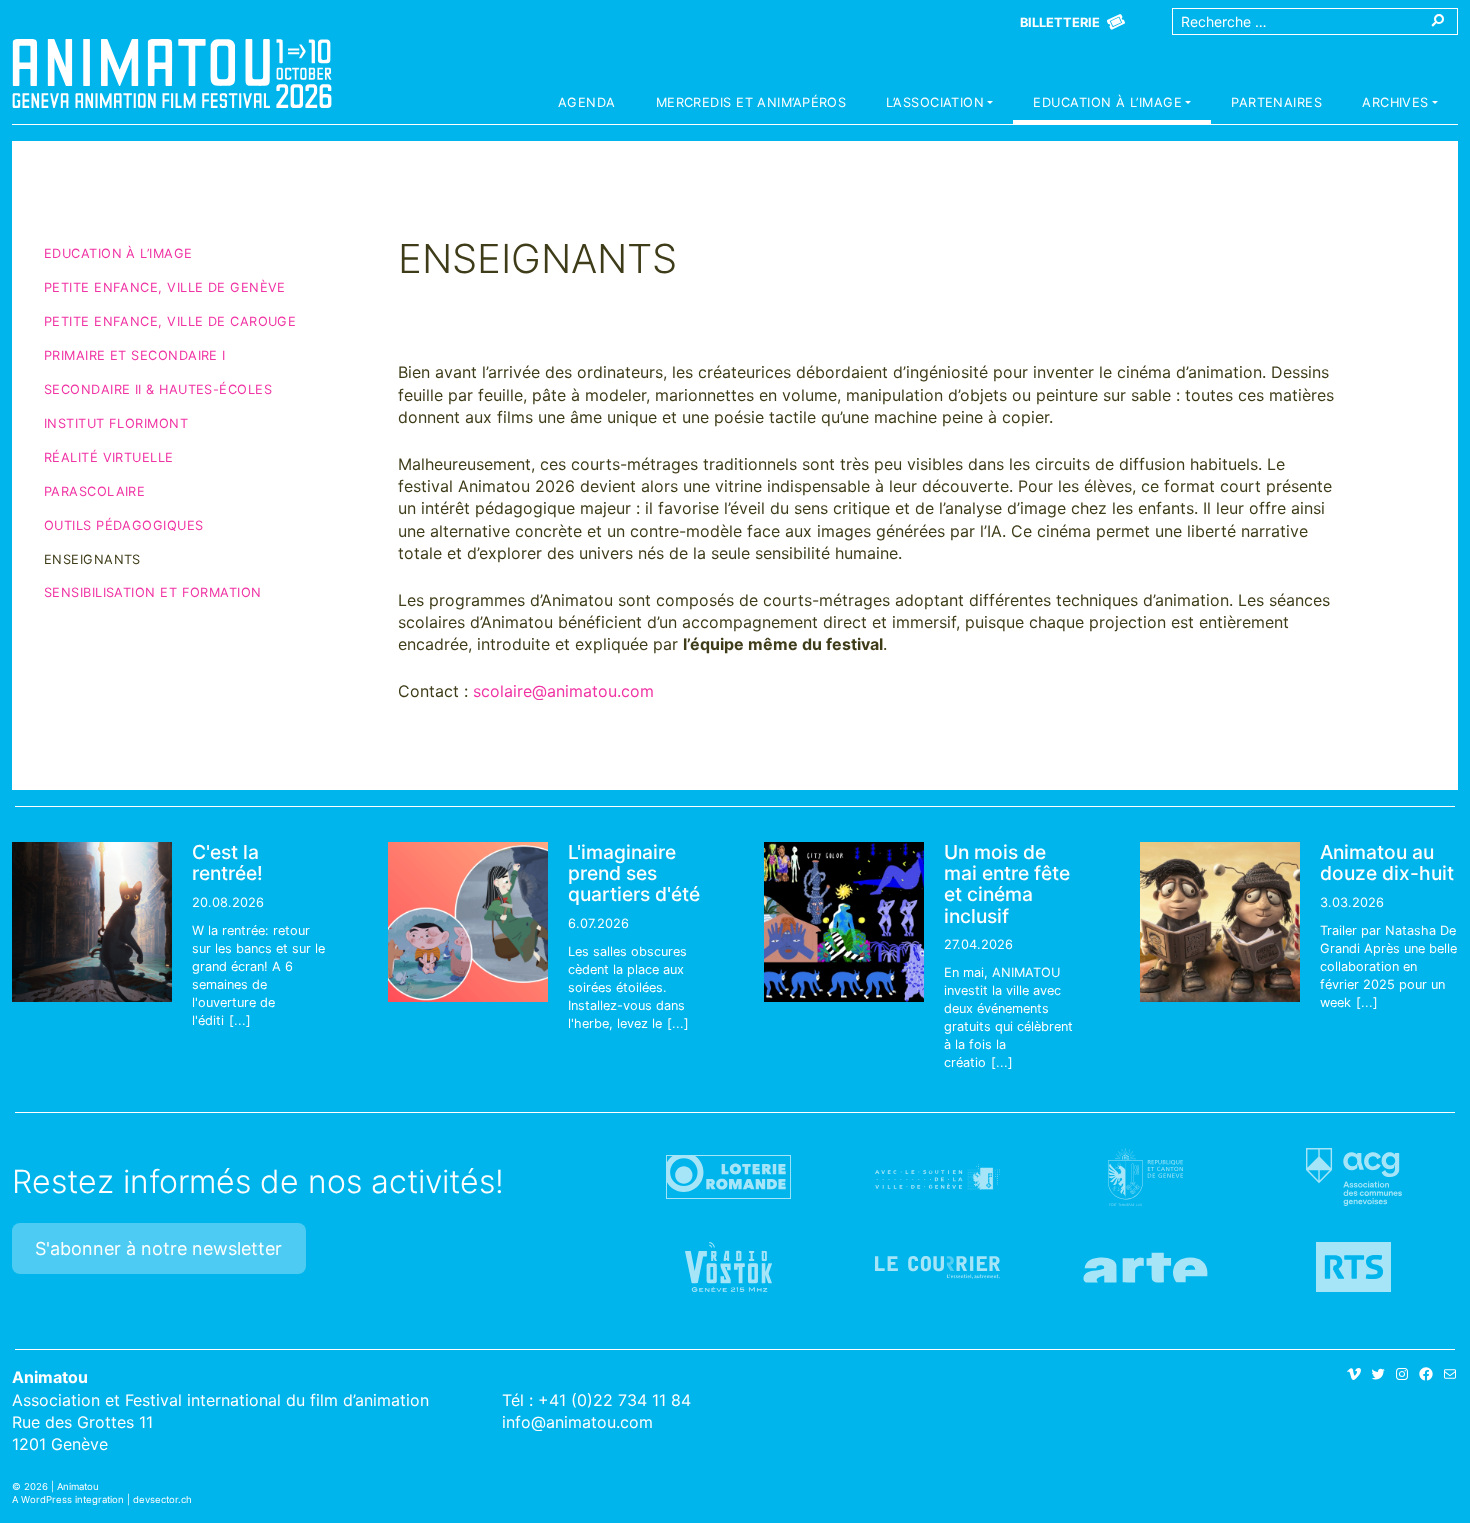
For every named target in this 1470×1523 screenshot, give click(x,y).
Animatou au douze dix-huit (1387, 862)
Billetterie (1060, 22)
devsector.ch (162, 1499)
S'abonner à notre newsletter (158, 1248)
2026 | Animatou (61, 1486)
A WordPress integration (68, 1499)
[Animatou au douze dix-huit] (1220, 922)
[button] (939, 105)
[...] (240, 1020)
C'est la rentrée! (227, 862)
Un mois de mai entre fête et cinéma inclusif (1007, 883)
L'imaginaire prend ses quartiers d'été (634, 873)
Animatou (172, 73)
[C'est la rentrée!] (92, 922)
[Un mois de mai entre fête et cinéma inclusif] (844, 922)
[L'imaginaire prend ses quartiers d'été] (468, 922)
